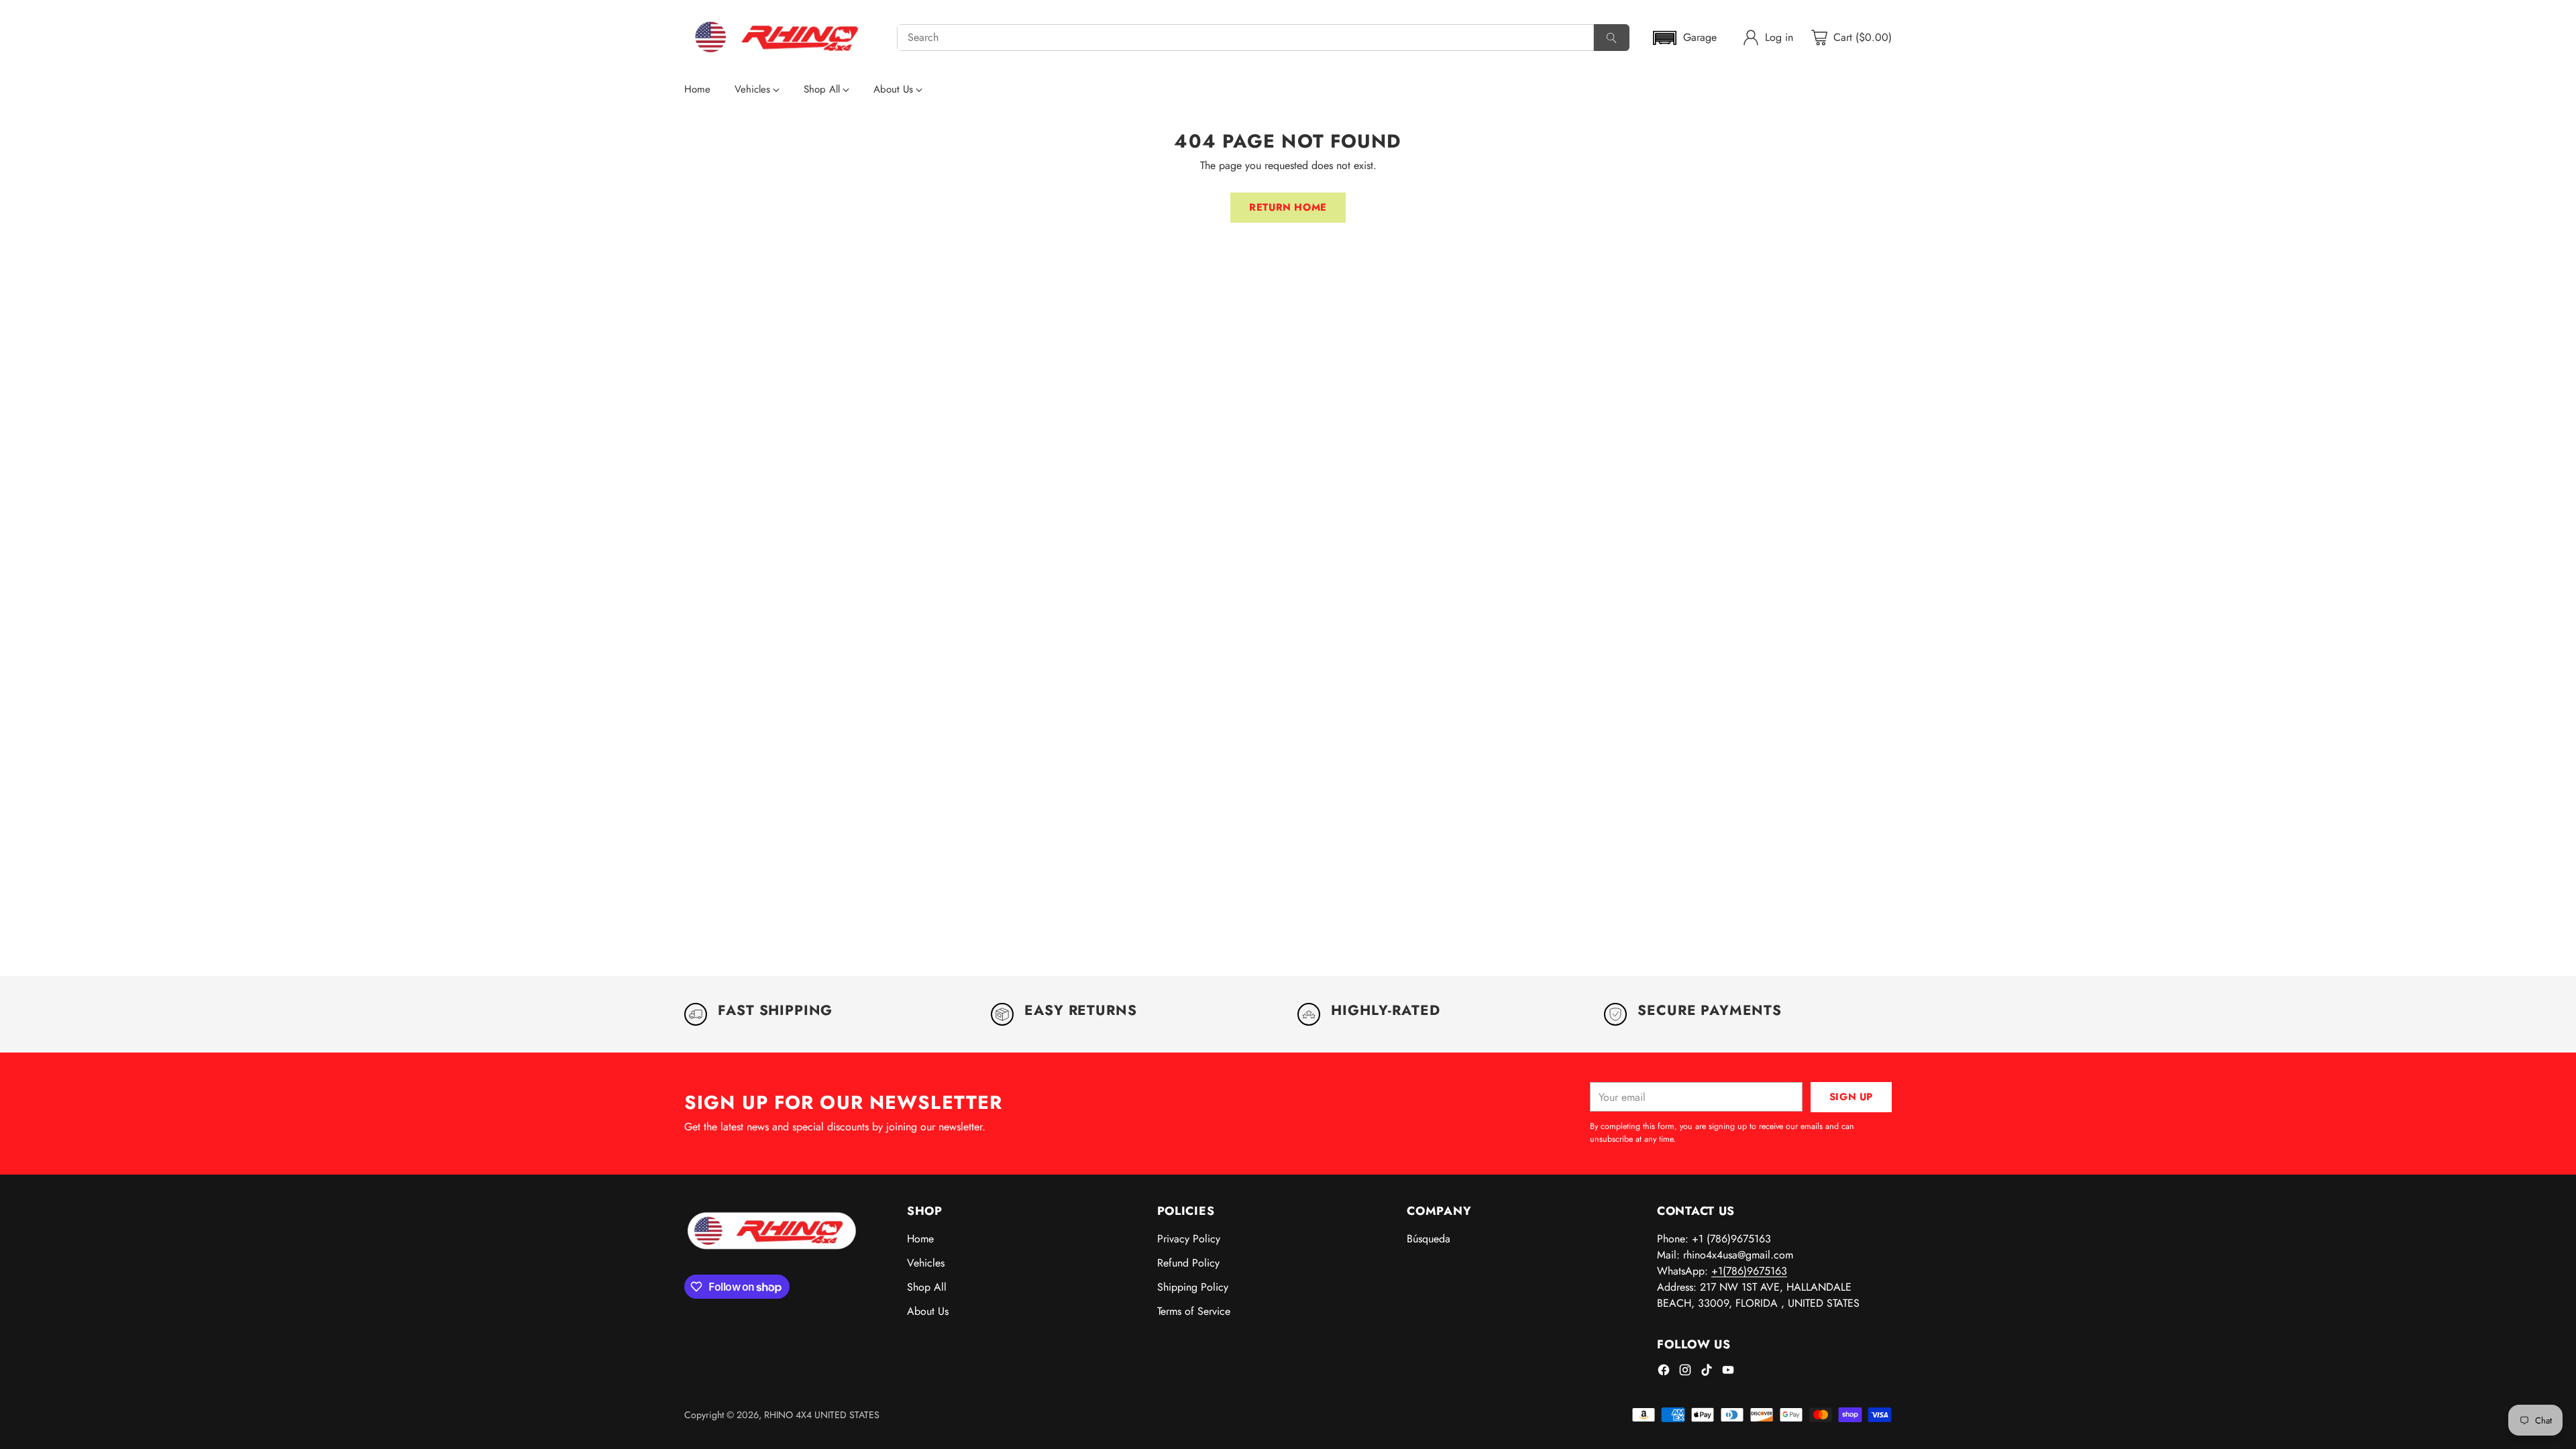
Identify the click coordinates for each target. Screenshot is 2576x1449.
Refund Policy (1188, 1263)
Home (920, 1239)
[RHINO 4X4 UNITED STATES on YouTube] (1728, 1372)
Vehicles (926, 1263)
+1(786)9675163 (1749, 1271)
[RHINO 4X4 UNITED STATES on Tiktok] (1707, 1372)
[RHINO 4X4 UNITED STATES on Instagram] (1685, 1372)
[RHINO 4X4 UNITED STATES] (780, 38)
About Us (928, 1311)
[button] (1684, 38)
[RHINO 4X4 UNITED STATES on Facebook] (1664, 1372)
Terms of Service (1194, 1311)
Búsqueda (1429, 1239)
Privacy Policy (1189, 1239)
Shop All (927, 1287)
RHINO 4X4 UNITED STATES (822, 1415)
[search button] (1612, 38)
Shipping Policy (1193, 1287)
